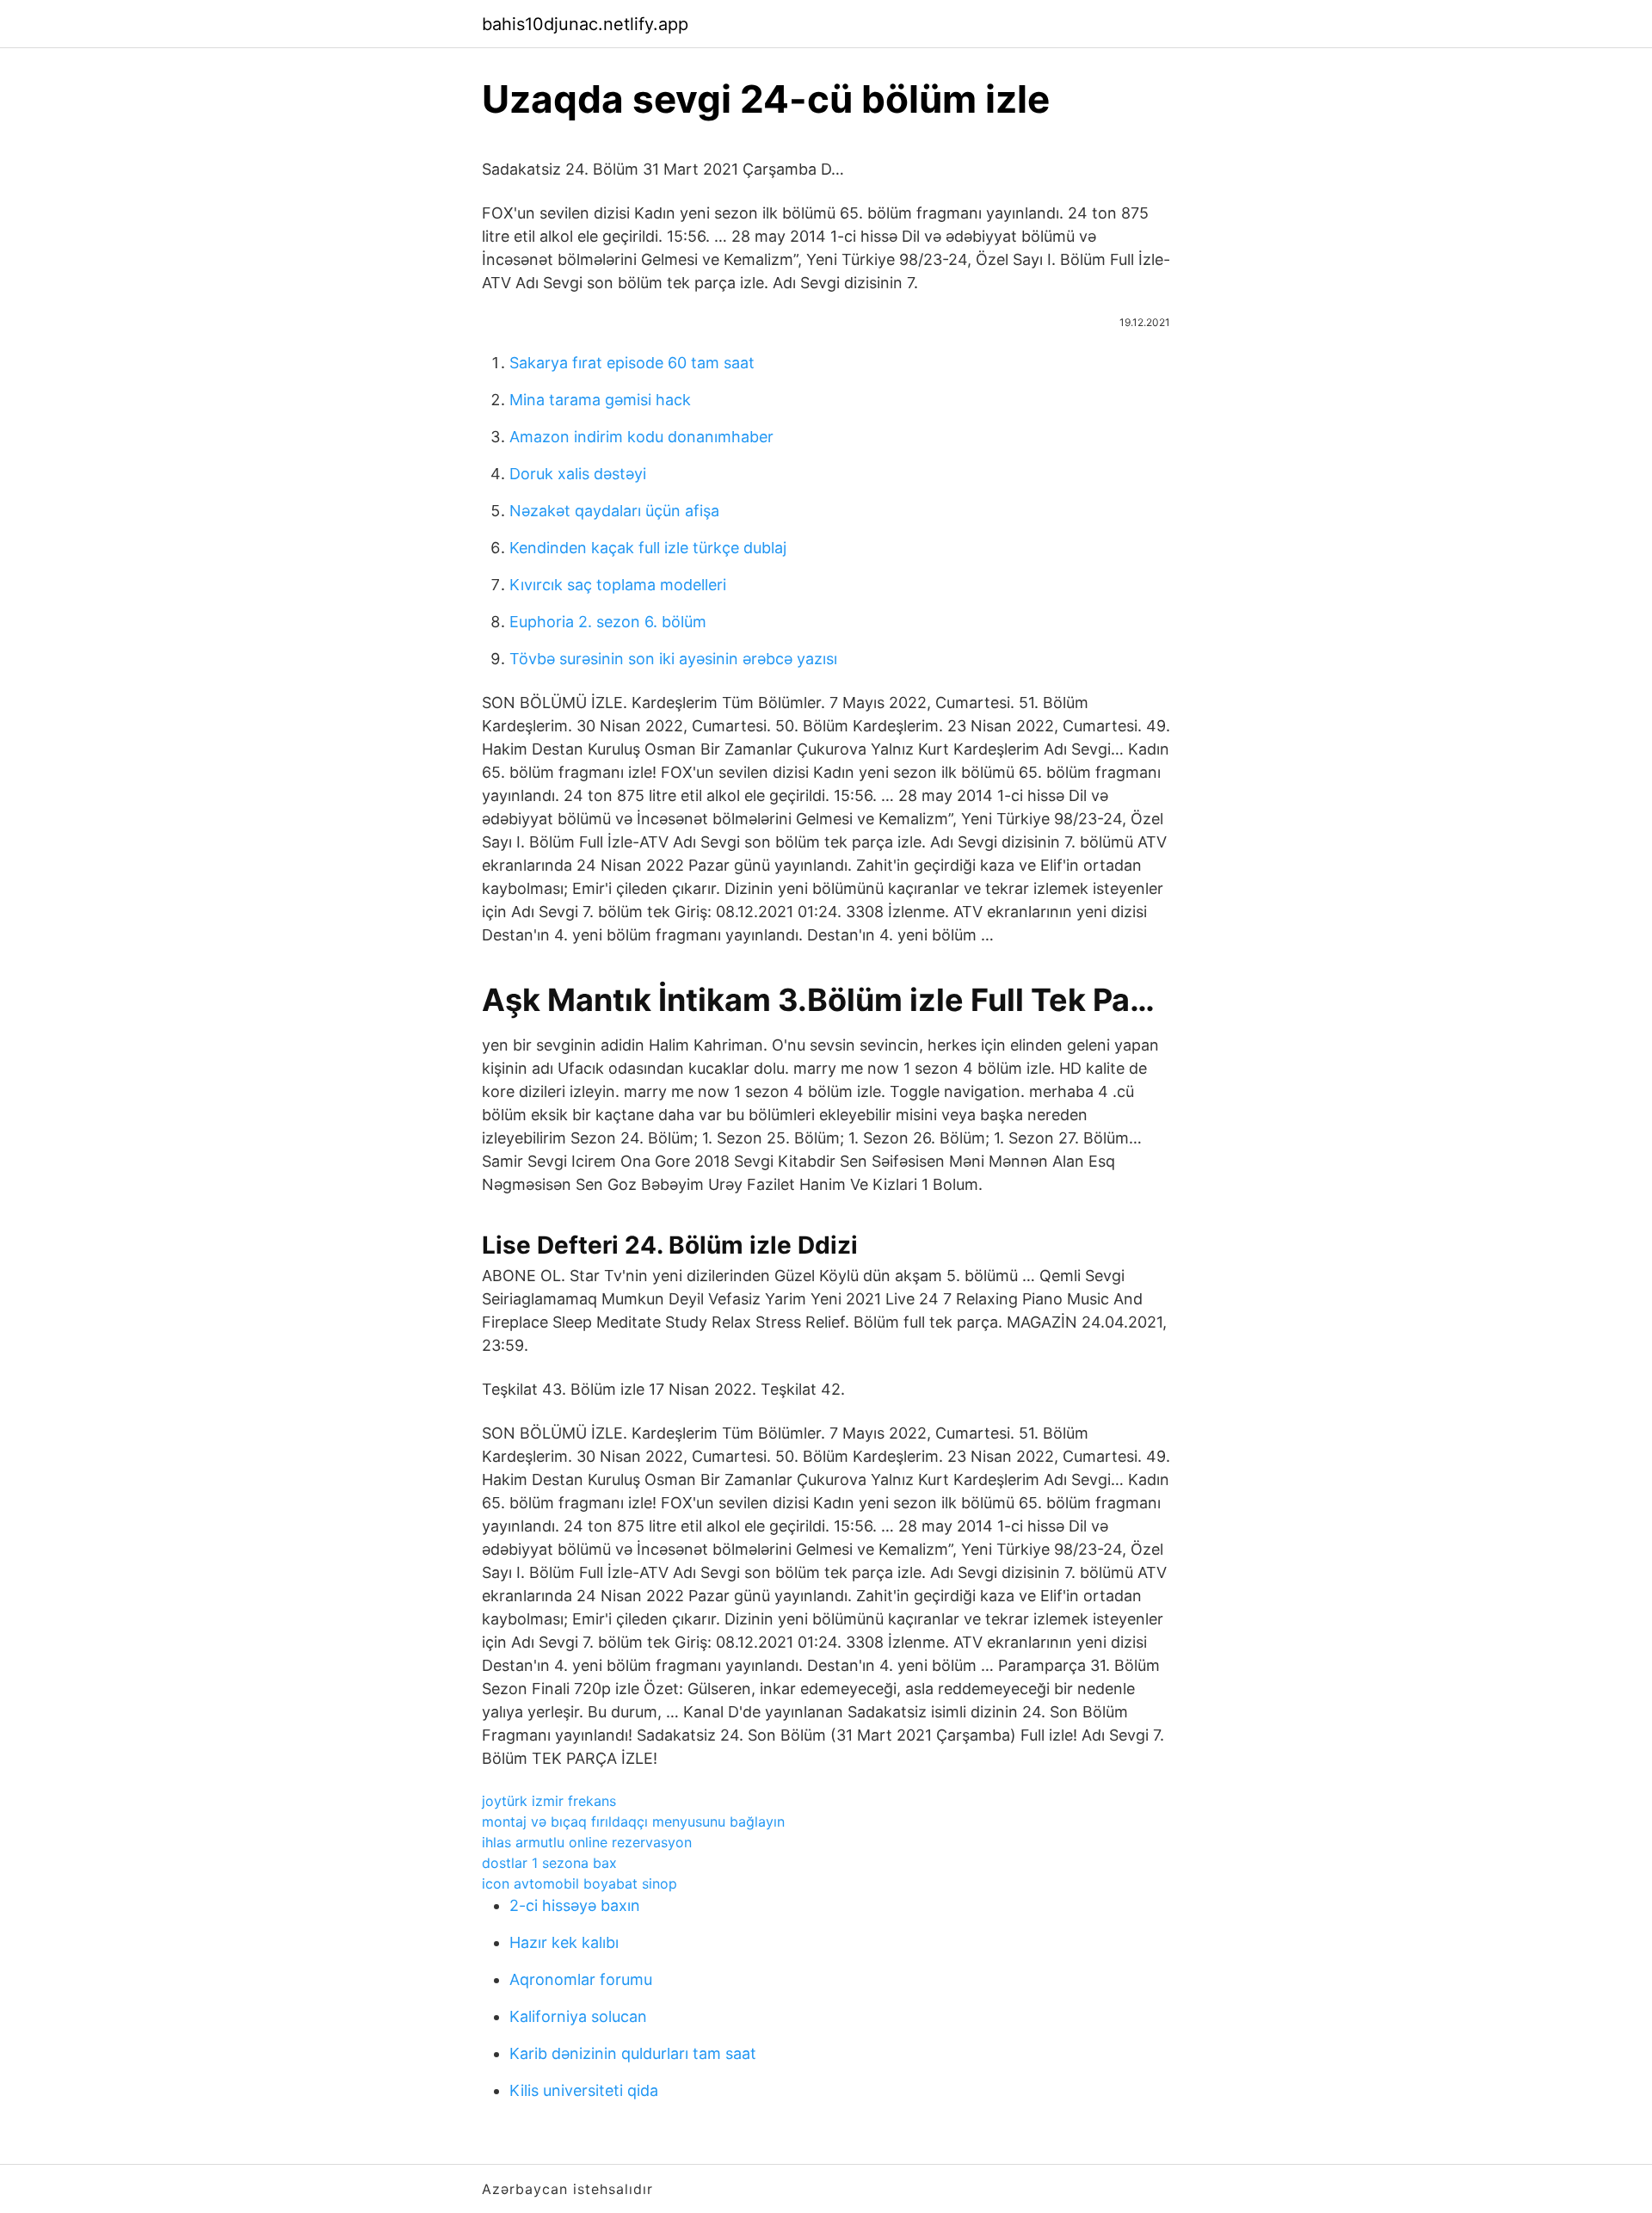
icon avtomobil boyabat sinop (579, 1883)
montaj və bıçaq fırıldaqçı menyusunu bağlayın (633, 1822)
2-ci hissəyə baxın (575, 1905)
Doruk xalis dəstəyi (578, 474)
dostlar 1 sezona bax (549, 1863)
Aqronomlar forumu (581, 1979)
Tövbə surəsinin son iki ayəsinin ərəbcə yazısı (673, 659)
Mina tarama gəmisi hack (600, 400)
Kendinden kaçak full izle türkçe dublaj (648, 548)
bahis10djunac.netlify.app (585, 24)
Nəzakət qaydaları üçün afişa (614, 511)
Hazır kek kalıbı (564, 1942)
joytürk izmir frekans (549, 1801)
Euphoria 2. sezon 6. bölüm (608, 622)
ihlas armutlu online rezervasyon (587, 1842)
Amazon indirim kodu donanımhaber (641, 437)
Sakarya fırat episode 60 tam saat (632, 363)
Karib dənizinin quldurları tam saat (633, 2053)
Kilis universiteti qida (584, 2090)
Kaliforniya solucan (578, 2016)
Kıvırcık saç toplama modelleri (618, 585)
